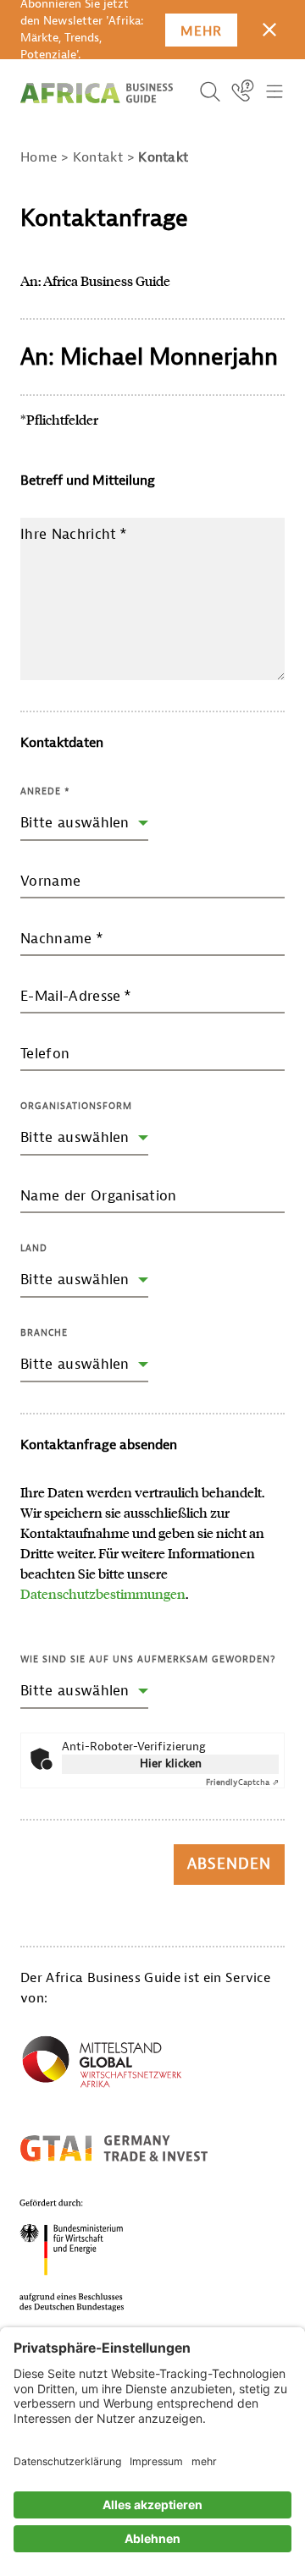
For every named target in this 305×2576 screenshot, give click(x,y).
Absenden (229, 1864)
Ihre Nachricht (74, 534)
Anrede (45, 791)
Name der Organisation (99, 1196)
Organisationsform (76, 1106)
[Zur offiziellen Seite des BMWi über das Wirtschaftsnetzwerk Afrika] (102, 2065)
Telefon (45, 1054)
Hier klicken (171, 1763)
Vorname (50, 881)
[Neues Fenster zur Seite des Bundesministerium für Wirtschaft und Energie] (92, 2255)
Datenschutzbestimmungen (103, 1593)
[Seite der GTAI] (114, 2148)
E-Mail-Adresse (76, 996)
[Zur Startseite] (97, 93)
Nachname (62, 939)
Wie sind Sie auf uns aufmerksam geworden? (148, 1659)
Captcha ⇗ (242, 1782)
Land (34, 1248)
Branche (44, 1332)
